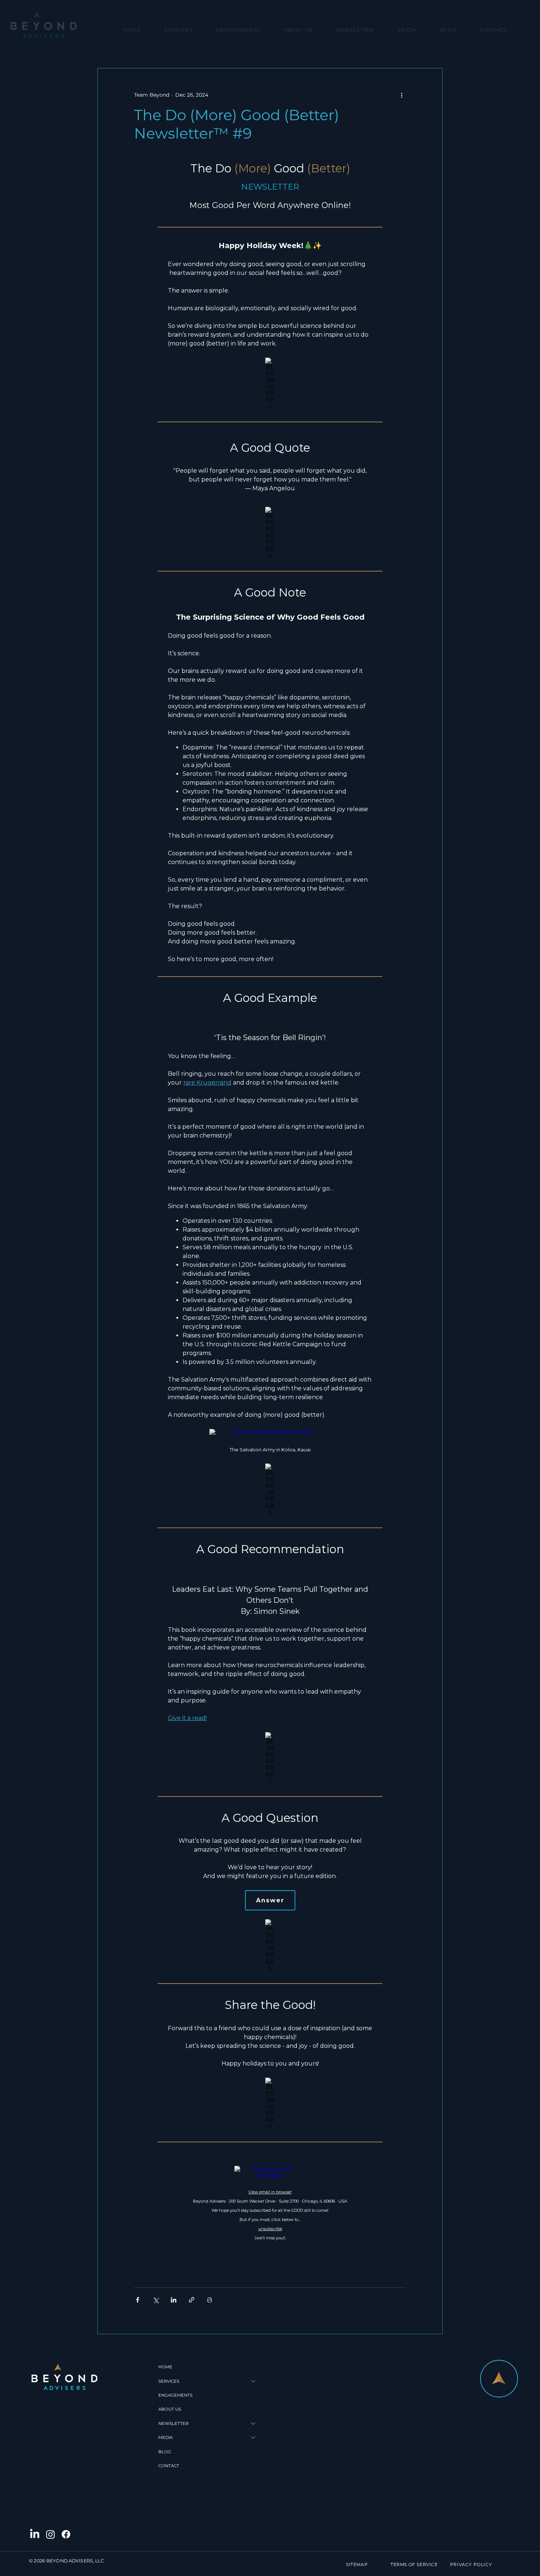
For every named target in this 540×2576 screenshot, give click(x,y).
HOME (165, 2367)
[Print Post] (210, 2300)
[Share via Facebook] (138, 2300)
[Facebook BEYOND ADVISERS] (66, 2534)
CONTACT (169, 2466)
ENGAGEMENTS (175, 2395)
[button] (179, 30)
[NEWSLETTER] (253, 2423)
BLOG (165, 2452)
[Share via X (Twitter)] (156, 2300)
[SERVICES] (253, 2381)
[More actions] (402, 95)
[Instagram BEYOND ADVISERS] (51, 2534)
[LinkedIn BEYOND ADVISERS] (35, 2534)
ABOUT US (170, 2409)
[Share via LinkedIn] (174, 2300)
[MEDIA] (253, 2437)
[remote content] (270, 1200)
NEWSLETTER (173, 2423)
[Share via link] (192, 2300)
